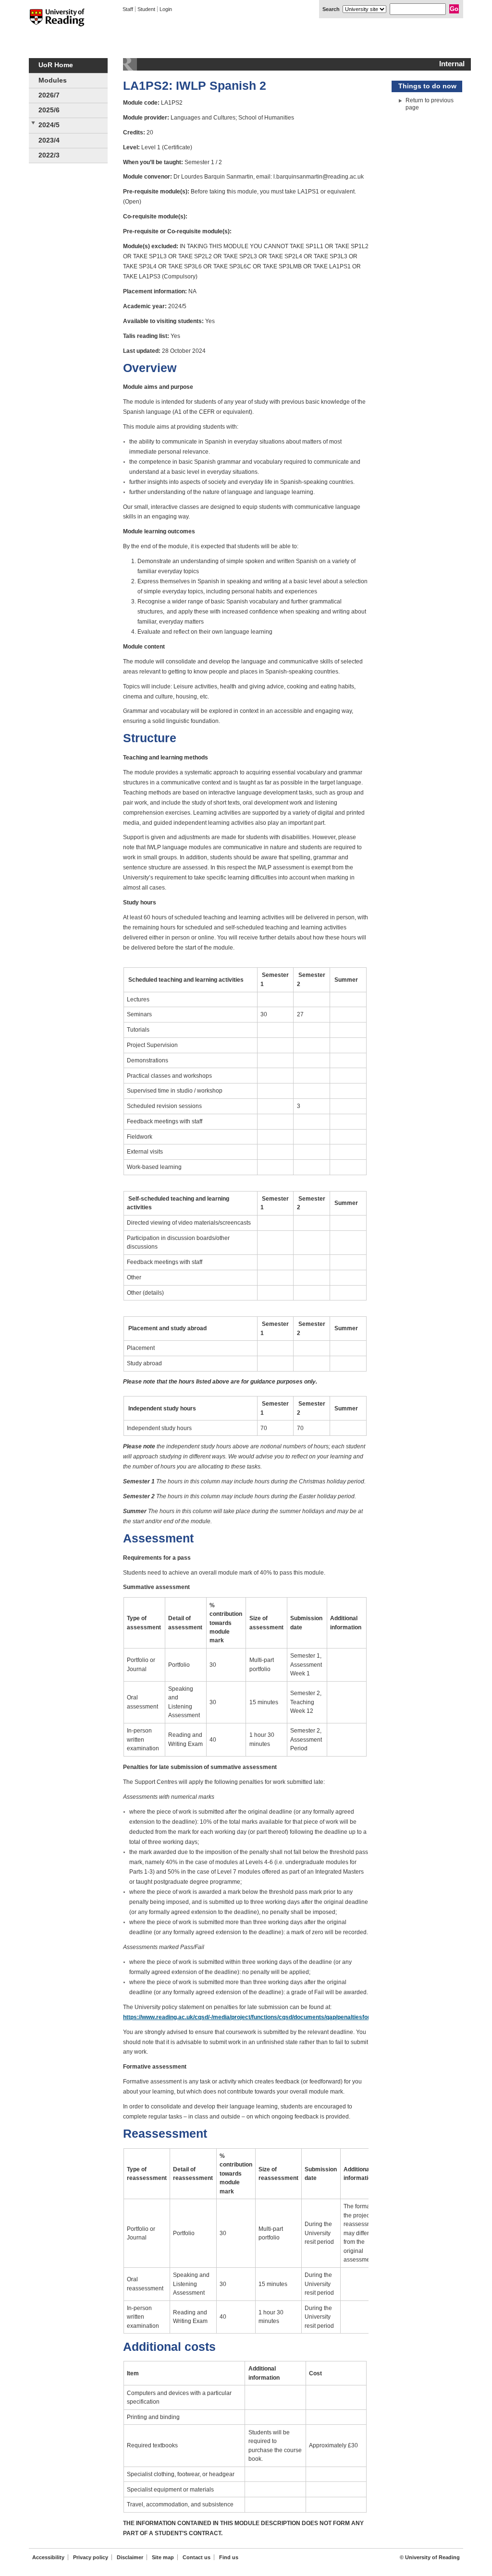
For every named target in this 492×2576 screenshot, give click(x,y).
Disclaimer (130, 2557)
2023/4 (49, 140)
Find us (229, 2557)
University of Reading (57, 24)
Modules (53, 80)
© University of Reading (430, 2557)
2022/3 (49, 155)
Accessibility (48, 2557)
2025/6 (49, 110)
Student (146, 9)
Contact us (197, 2557)
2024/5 (49, 125)
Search (331, 9)
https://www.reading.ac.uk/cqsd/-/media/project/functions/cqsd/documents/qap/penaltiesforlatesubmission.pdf (272, 2017)
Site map (163, 2557)
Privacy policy (91, 2557)
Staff (128, 9)
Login (166, 9)
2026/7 (49, 95)
